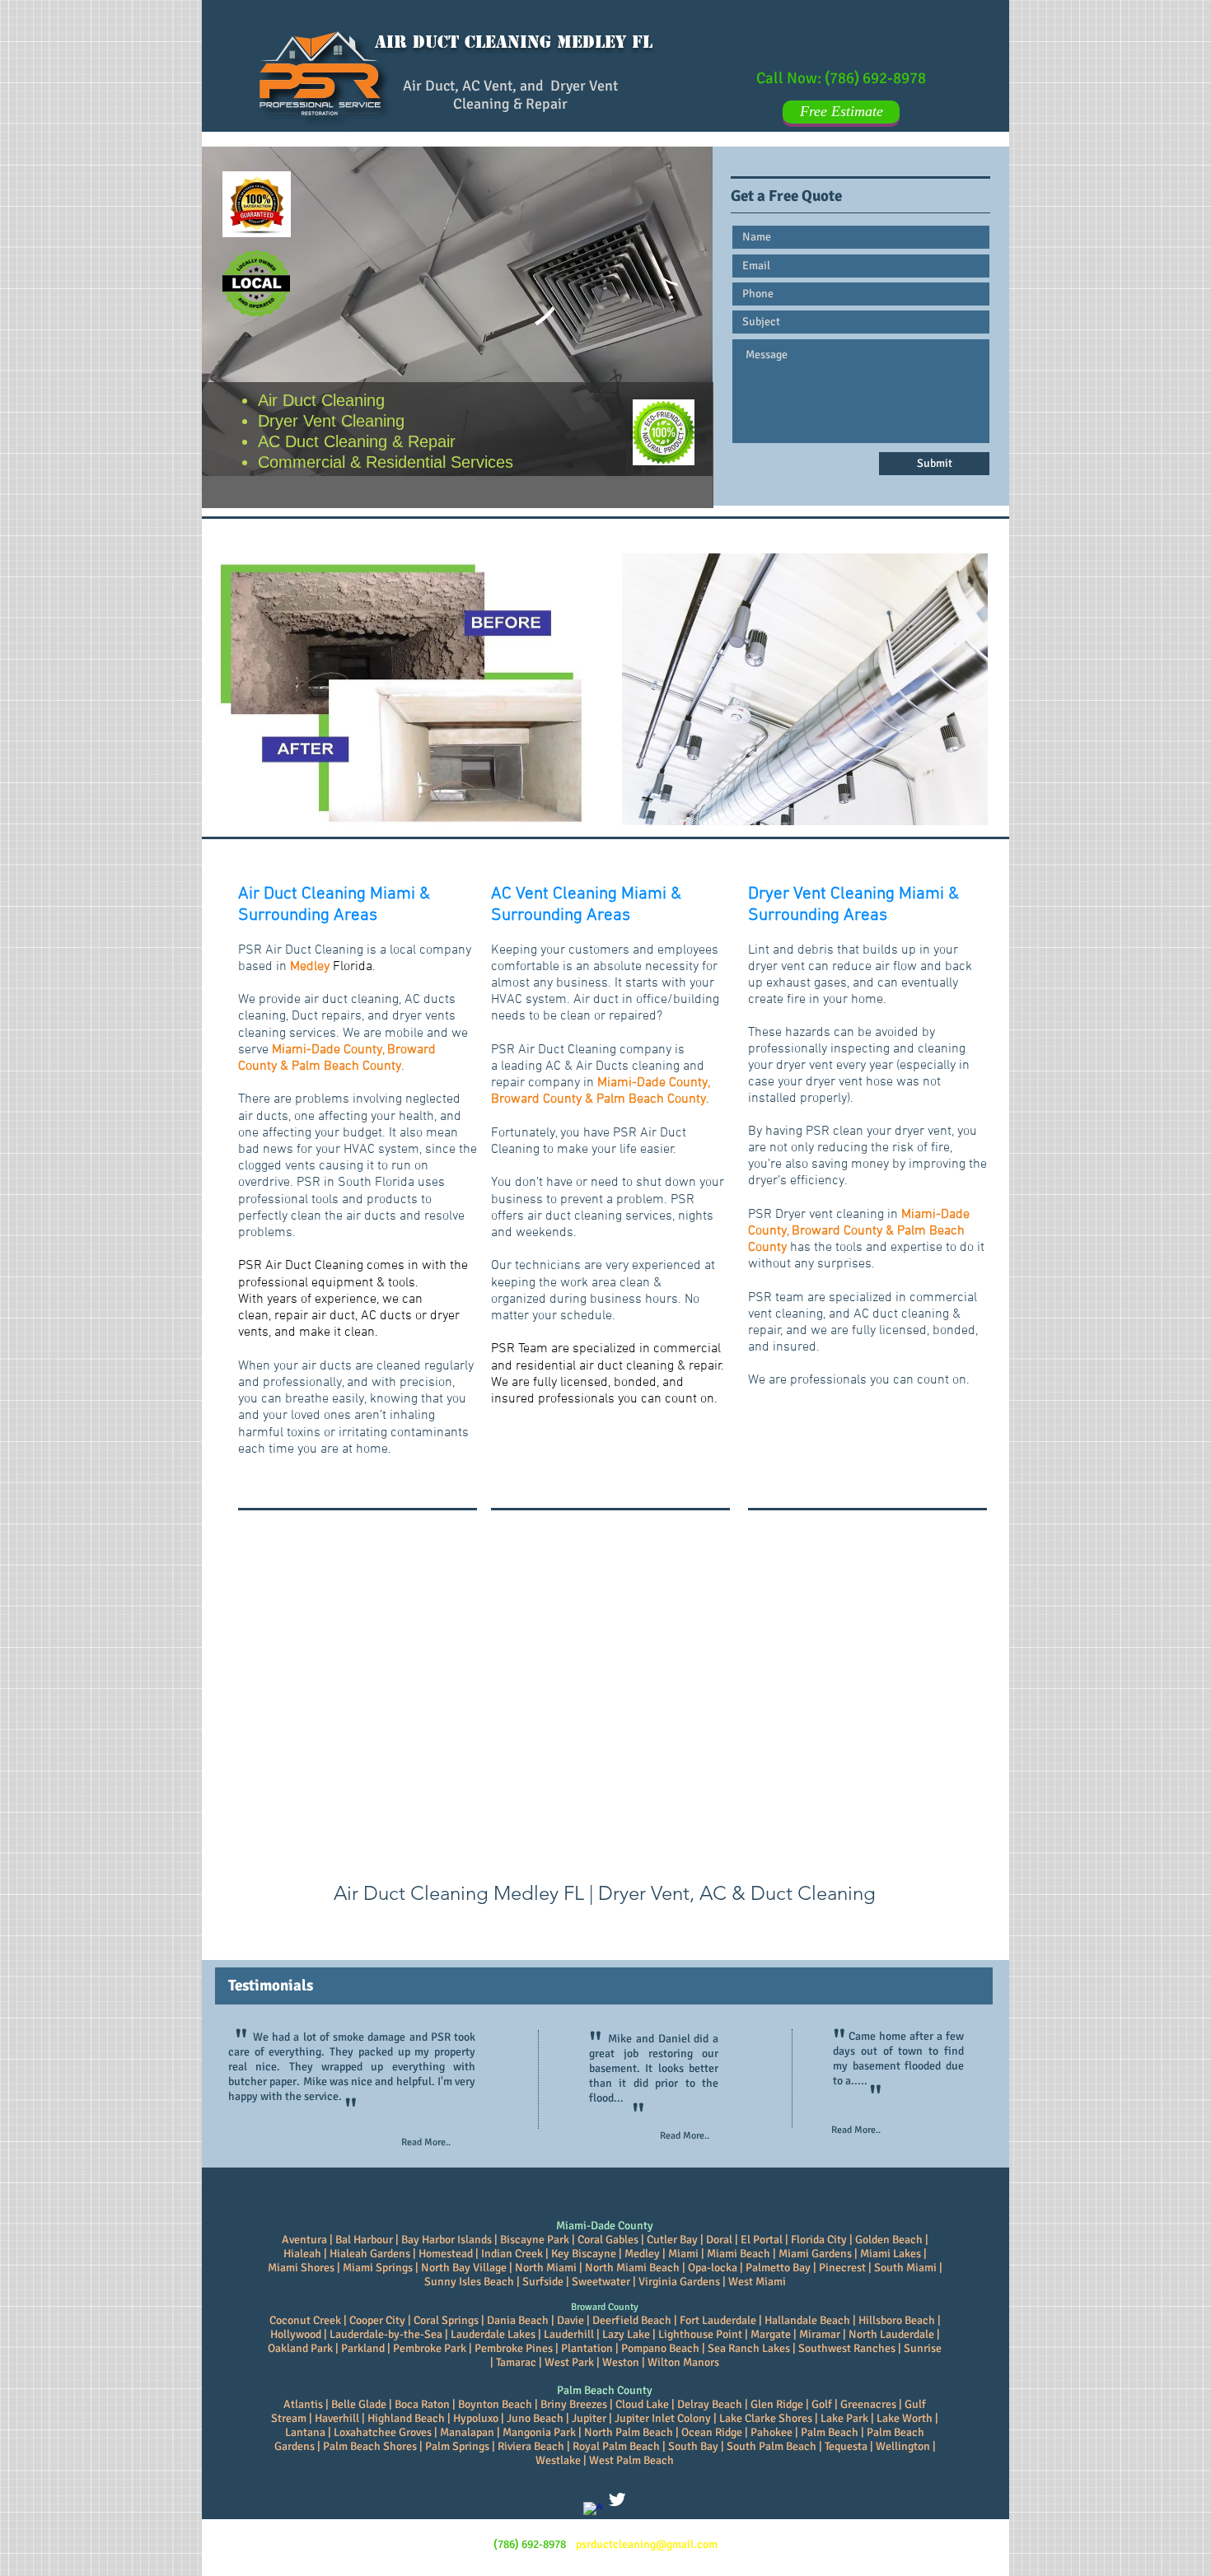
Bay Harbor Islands (447, 2240)
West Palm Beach (631, 2460)
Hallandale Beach (807, 2320)
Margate (771, 2334)
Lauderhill (569, 2334)
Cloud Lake (642, 2404)
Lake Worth (905, 2418)
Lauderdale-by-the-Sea (386, 2334)
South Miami (905, 2268)
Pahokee (770, 2432)
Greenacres (868, 2404)
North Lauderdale (891, 2334)
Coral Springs (446, 2320)
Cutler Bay (672, 2240)
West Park (569, 2362)
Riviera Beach (531, 2446)
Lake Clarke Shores (766, 2418)
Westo (617, 2362)
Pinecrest (842, 2268)
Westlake (558, 2460)
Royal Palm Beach (616, 2446)
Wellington (903, 2446)
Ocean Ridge (712, 2432)
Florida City (819, 2240)
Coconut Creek (305, 2320)
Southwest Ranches (847, 2348)
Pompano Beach (660, 2348)
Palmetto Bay (778, 2268)
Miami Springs (378, 2268)
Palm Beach (830, 2432)
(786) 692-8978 (875, 78)
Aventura (304, 2240)
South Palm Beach (771, 2446)
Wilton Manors (683, 2362)
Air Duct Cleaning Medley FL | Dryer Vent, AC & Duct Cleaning (605, 1893)
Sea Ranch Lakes (749, 2348)
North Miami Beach (632, 2268)
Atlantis (304, 2404)
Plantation (587, 2348)
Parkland (363, 2348)
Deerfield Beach (632, 2320)
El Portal (762, 2240)
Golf (823, 2404)
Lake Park (844, 2418)
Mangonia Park (539, 2432)
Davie (570, 2320)
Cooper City (377, 2320)
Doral (719, 2240)
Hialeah (302, 2254)
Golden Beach (889, 2240)
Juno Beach (535, 2418)
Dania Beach (518, 2320)
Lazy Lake (626, 2334)
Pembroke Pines (514, 2348)
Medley (642, 2254)
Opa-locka (713, 2268)
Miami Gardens (815, 2254)
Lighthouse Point (701, 2334)
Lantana (305, 2432)
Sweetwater (601, 2282)
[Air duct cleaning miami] (593, 2512)
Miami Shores (301, 2268)
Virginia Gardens (679, 2282)
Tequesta (847, 2446)
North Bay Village (464, 2268)
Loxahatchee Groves (381, 2432)
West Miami (757, 2282)
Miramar (820, 2334)
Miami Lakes (891, 2254)
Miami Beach (739, 2254)
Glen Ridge (777, 2404)
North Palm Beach (629, 2432)
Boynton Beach (495, 2404)
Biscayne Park (535, 2240)
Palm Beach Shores (370, 2446)
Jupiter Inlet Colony (663, 2418)
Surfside (543, 2282)
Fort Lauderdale (718, 2320)
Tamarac (516, 2362)
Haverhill (337, 2418)
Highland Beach (406, 2418)
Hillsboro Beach (897, 2320)
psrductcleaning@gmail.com (647, 2544)
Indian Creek (512, 2254)
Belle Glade (359, 2404)
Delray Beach (708, 2404)
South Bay (693, 2446)
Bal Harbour (364, 2240)
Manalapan (467, 2432)
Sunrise (923, 2348)
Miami (683, 2254)
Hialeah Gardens (370, 2254)
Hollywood (296, 2334)
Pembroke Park (430, 2348)
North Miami (546, 2268)
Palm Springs (457, 2446)
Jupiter (590, 2418)
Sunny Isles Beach (469, 2282)
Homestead (446, 2254)
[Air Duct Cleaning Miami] (617, 2499)
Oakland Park (300, 2348)
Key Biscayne (584, 2254)
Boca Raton (422, 2404)
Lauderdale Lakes (493, 2334)
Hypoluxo (476, 2418)
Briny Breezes (574, 2404)
